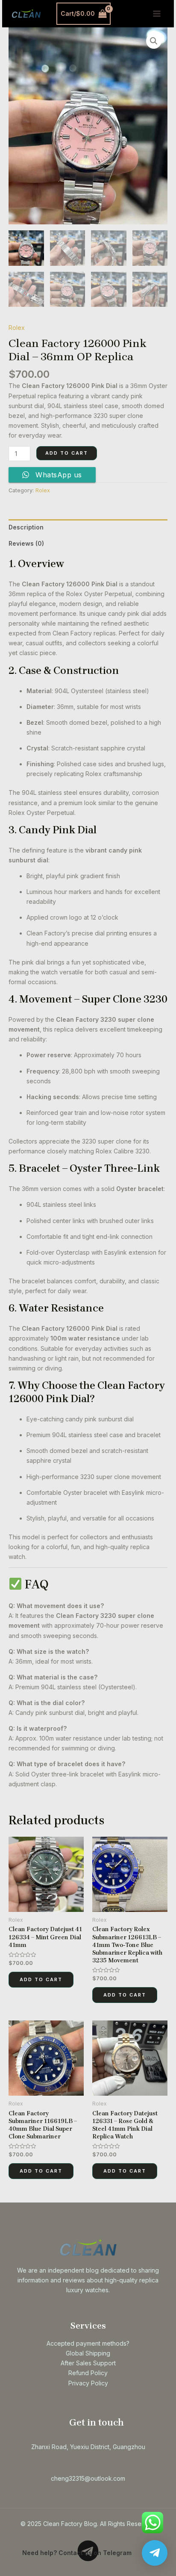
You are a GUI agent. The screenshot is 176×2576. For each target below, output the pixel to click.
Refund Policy (88, 2373)
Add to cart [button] (41, 1979)
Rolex (17, 328)
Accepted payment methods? (88, 2343)
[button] (154, 41)
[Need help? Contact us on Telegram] (155, 2553)
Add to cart (67, 453)
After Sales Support (88, 2363)
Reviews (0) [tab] (26, 543)
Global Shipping (88, 2353)
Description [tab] (26, 527)
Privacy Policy (88, 2383)
